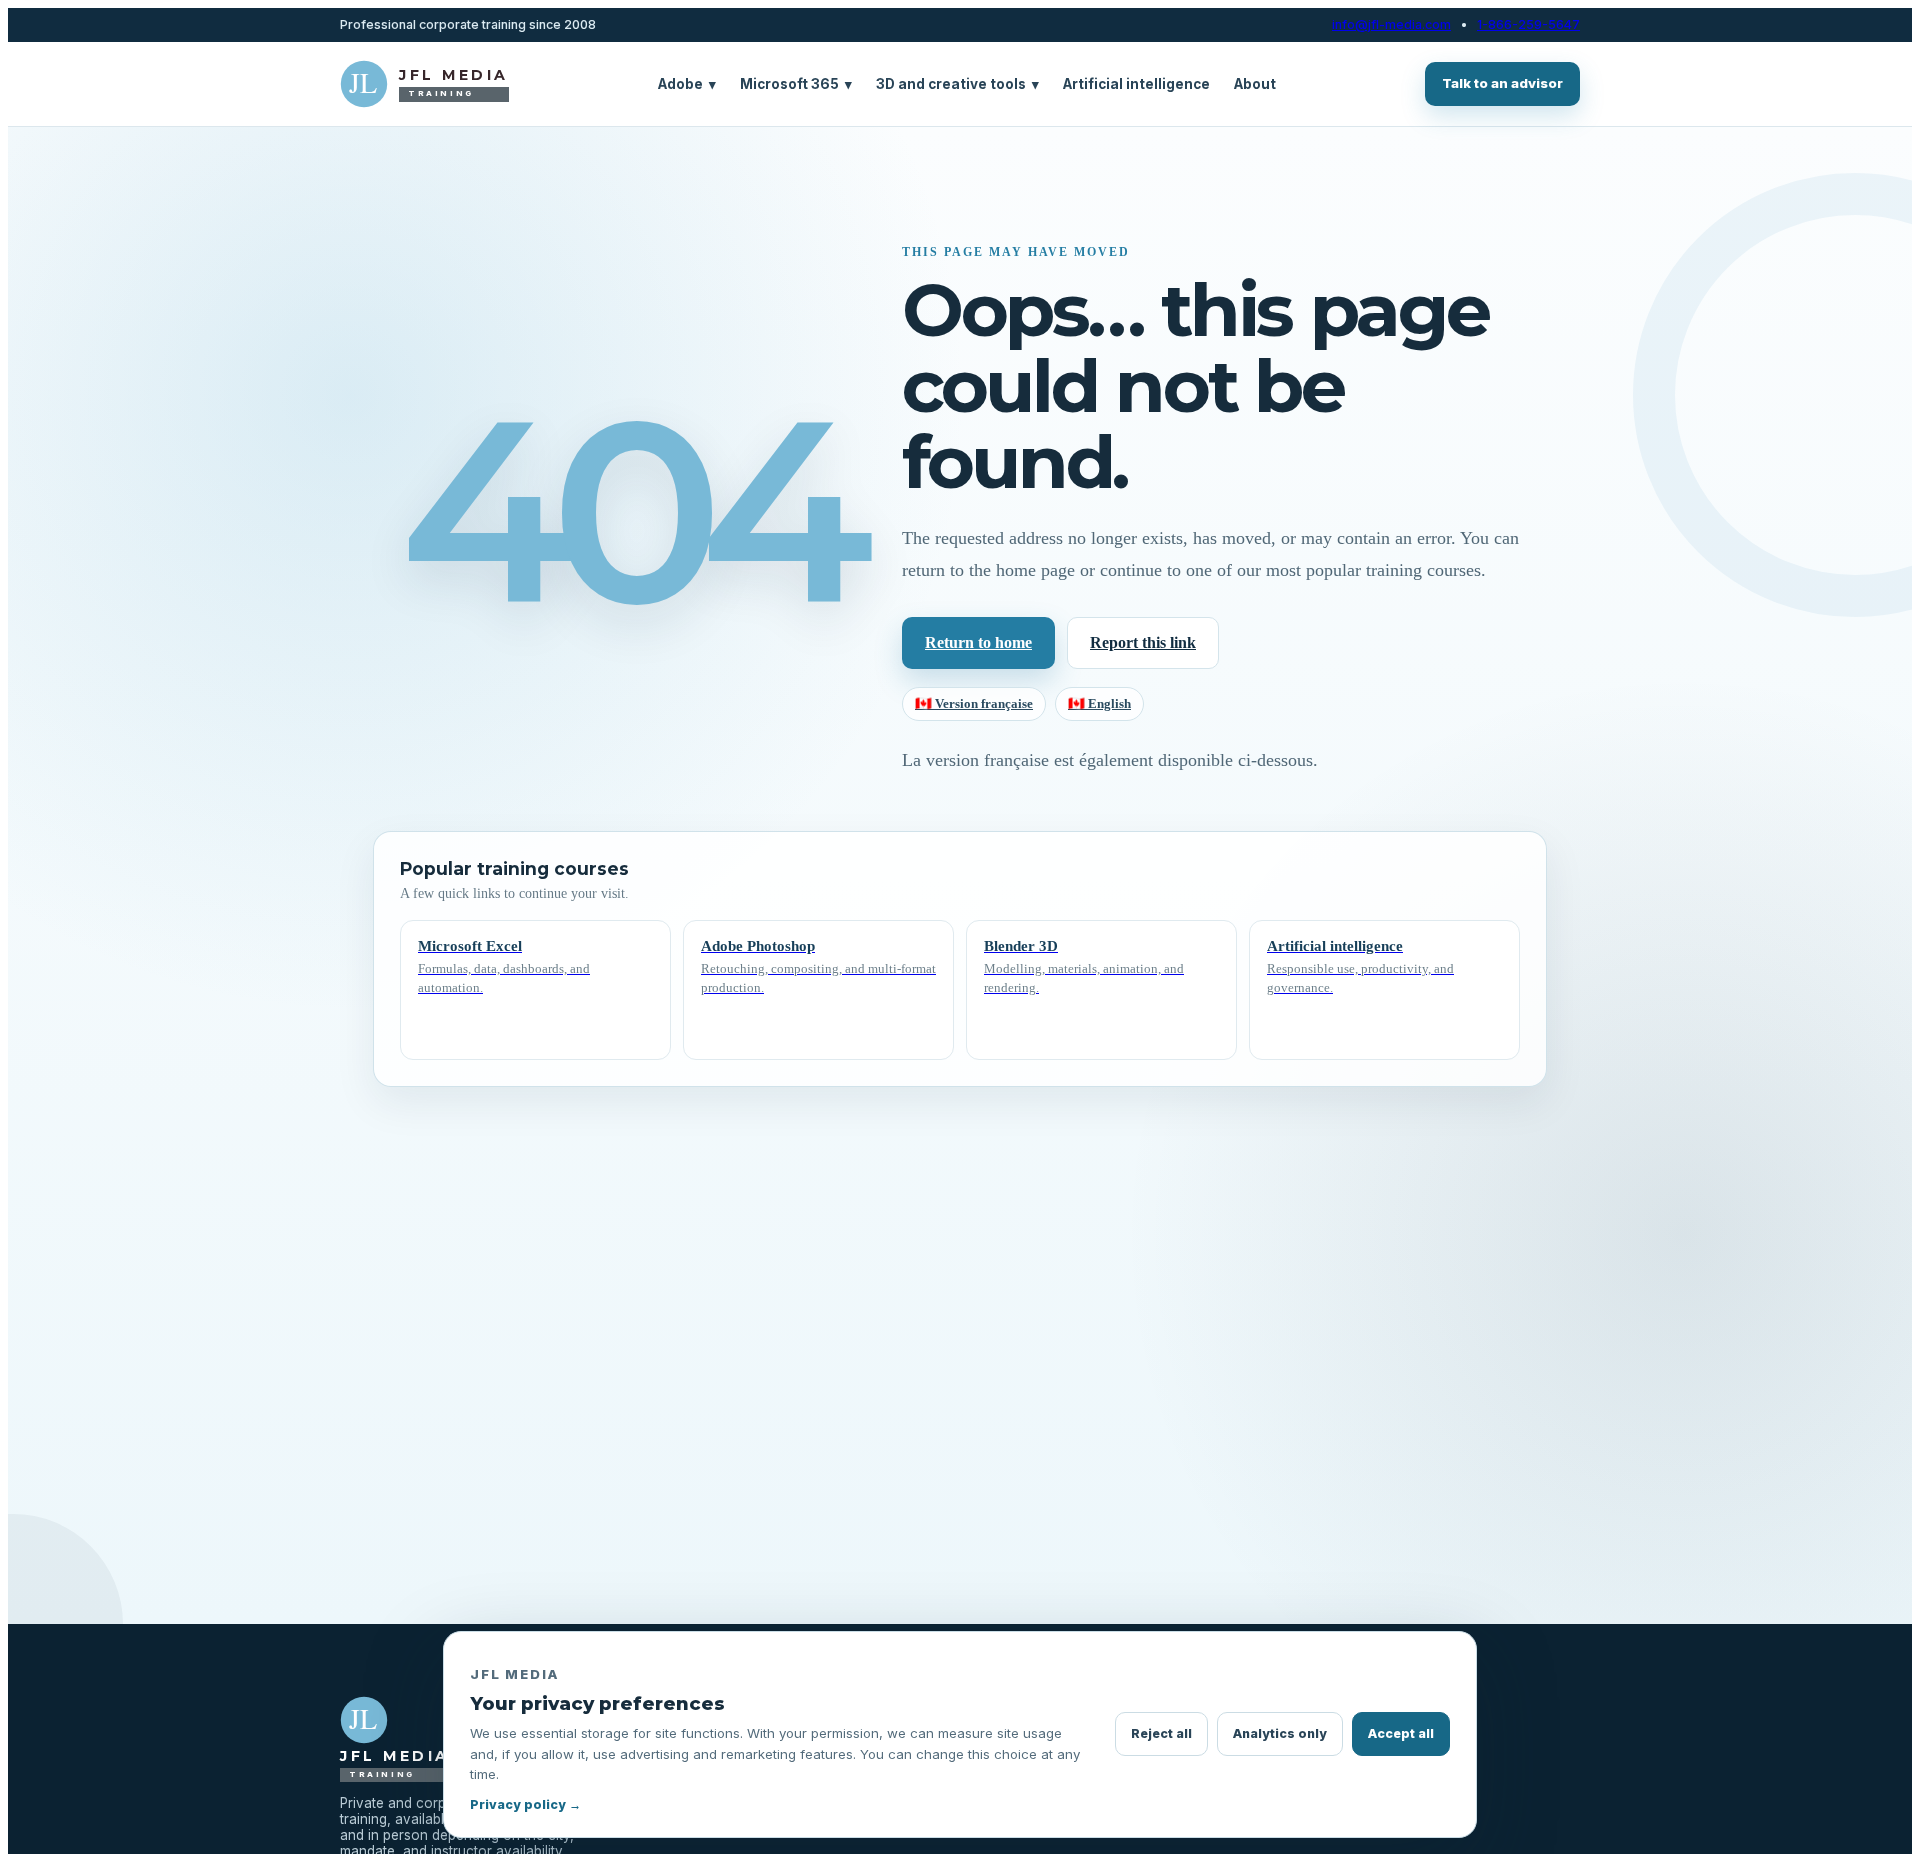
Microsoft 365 (796, 84)
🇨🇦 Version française (974, 703)
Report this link (1143, 642)
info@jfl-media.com (1391, 25)
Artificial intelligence (1136, 84)
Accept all (1401, 1733)
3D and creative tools (957, 84)
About (1255, 84)
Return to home (978, 642)
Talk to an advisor (1502, 83)
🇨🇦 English (1099, 703)
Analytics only (1280, 1733)
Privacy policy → (525, 1804)
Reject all (1161, 1733)
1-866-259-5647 (1528, 25)
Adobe (687, 84)
